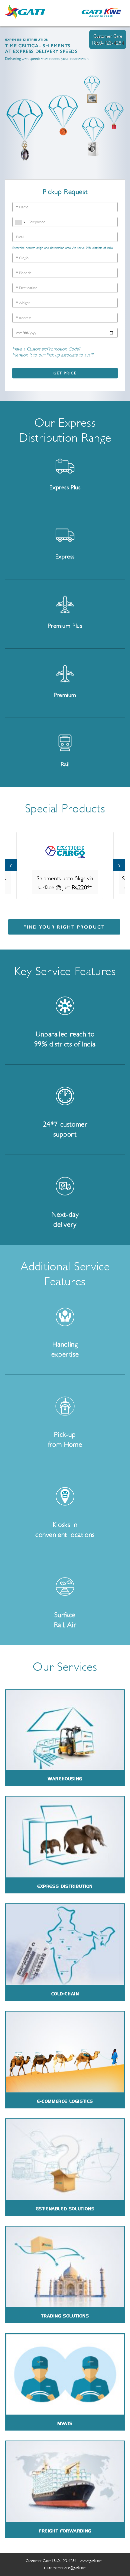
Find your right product (64, 927)
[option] (65, 865)
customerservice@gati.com (65, 2568)
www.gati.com (91, 2561)
